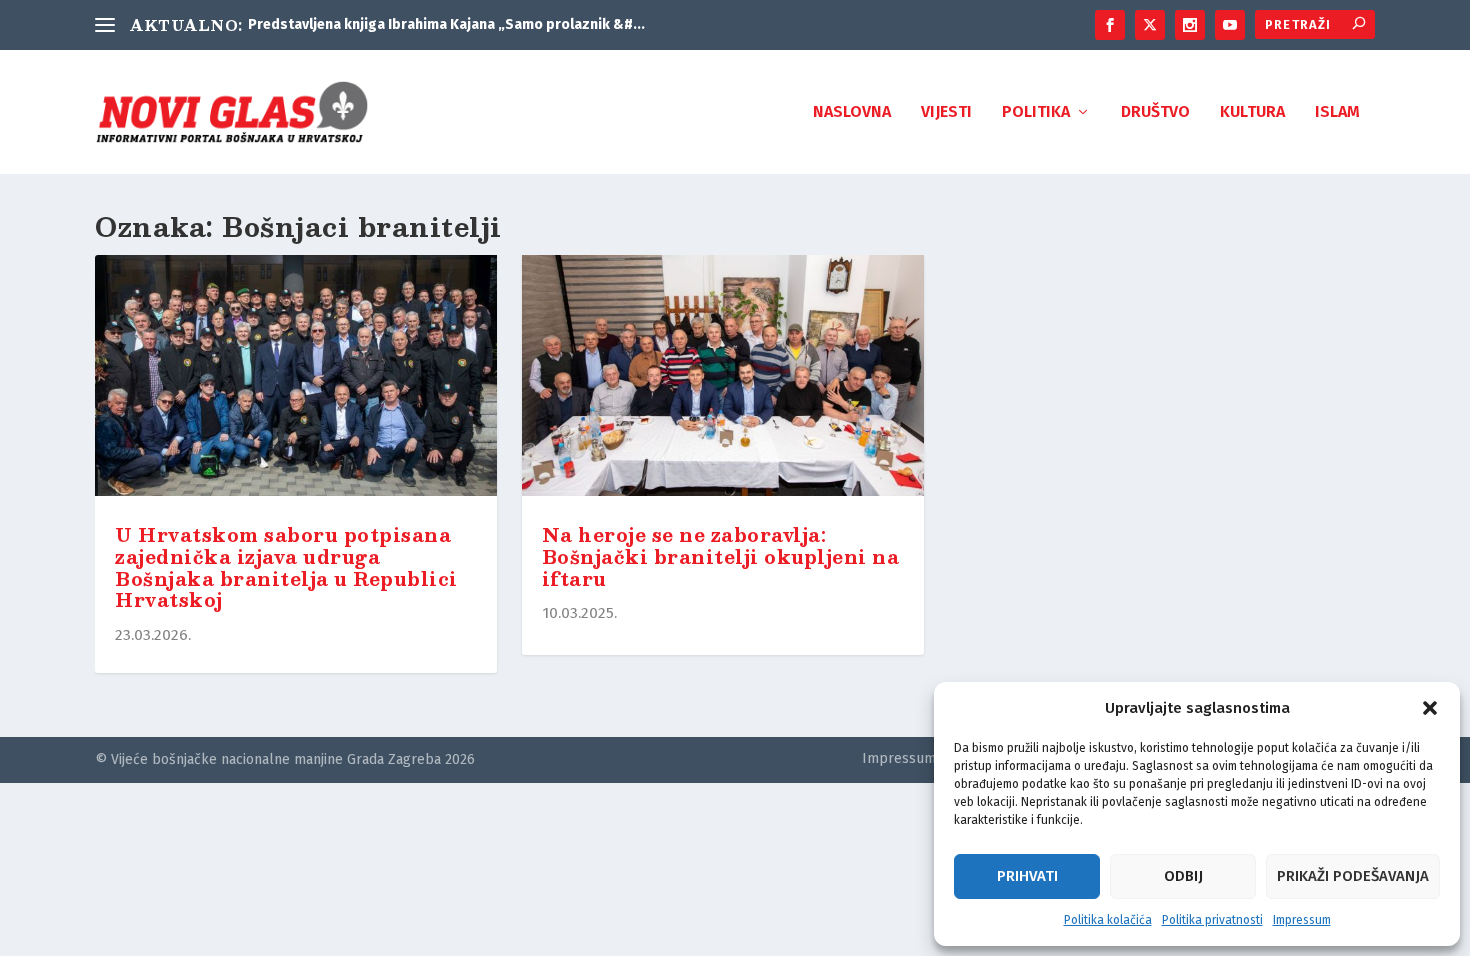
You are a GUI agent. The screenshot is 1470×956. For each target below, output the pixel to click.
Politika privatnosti (1212, 920)
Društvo (1155, 112)
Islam (1337, 112)
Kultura (1252, 112)
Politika (1036, 112)
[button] (1430, 708)
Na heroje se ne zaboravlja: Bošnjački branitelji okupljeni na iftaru (721, 557)
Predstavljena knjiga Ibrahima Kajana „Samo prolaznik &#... (446, 24)
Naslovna (852, 112)
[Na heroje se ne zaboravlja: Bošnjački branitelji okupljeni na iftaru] (723, 380)
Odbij (1183, 876)
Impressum (1302, 920)
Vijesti (946, 112)
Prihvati (1027, 876)
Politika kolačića (1108, 920)
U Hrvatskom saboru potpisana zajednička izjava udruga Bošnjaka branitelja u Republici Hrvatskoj (286, 567)
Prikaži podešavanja (1353, 876)
